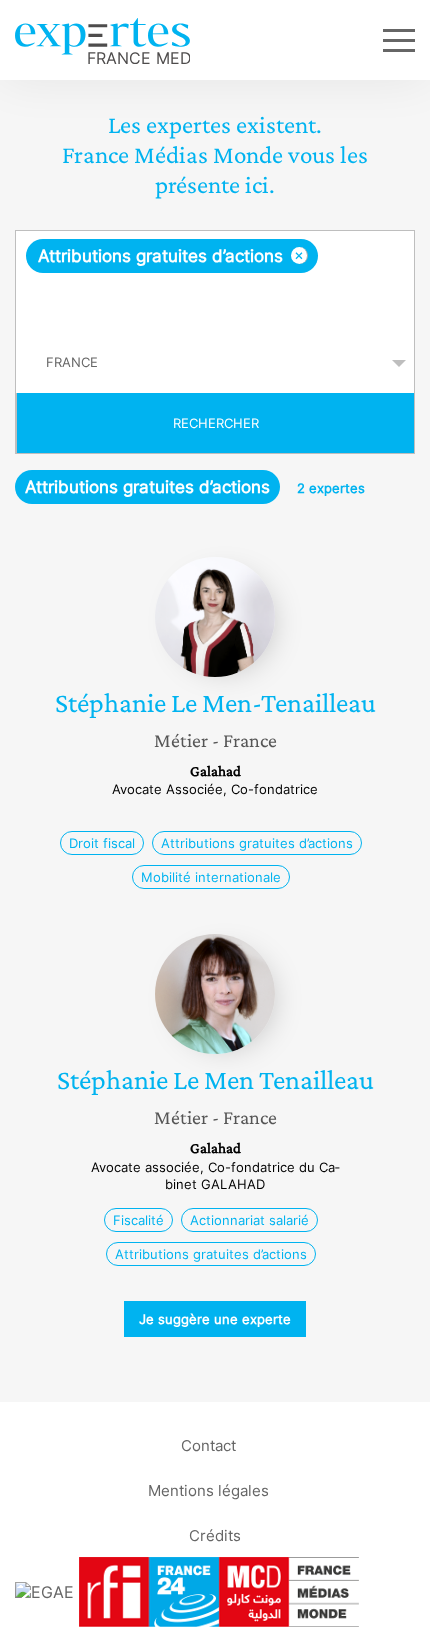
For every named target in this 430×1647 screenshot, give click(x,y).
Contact (208, 1444)
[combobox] (215, 282)
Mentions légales (208, 1489)
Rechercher (216, 423)
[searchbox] (216, 303)
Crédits (215, 1534)
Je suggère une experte (215, 1319)
